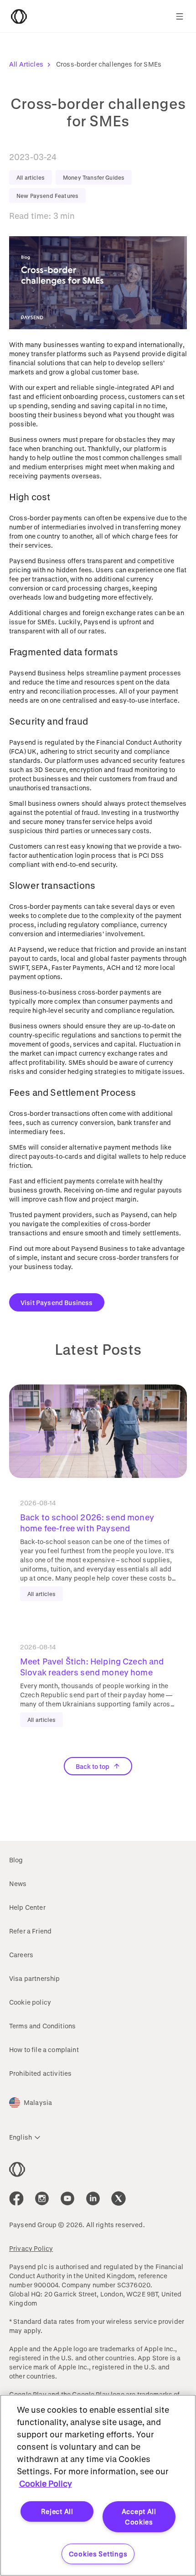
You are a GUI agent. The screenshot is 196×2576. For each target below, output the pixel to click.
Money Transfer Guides (94, 177)
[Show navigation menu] (180, 16)
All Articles (26, 64)
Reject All (57, 2511)
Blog (16, 1860)
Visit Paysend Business (57, 1303)
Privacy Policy (31, 2248)
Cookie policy (30, 2002)
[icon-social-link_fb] (16, 2198)
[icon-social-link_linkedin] (93, 2198)
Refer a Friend (30, 1931)
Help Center (27, 1907)
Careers (21, 1955)
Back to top (93, 1766)
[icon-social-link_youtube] (67, 2198)
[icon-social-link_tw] (119, 2198)
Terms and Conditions (42, 2026)
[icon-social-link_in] (42, 2198)
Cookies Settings (98, 2554)
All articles (31, 177)
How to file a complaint (44, 2050)
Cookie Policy (46, 2483)
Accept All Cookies (139, 2517)
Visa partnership (35, 1978)
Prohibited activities (40, 2073)
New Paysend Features (47, 196)
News (18, 1884)
